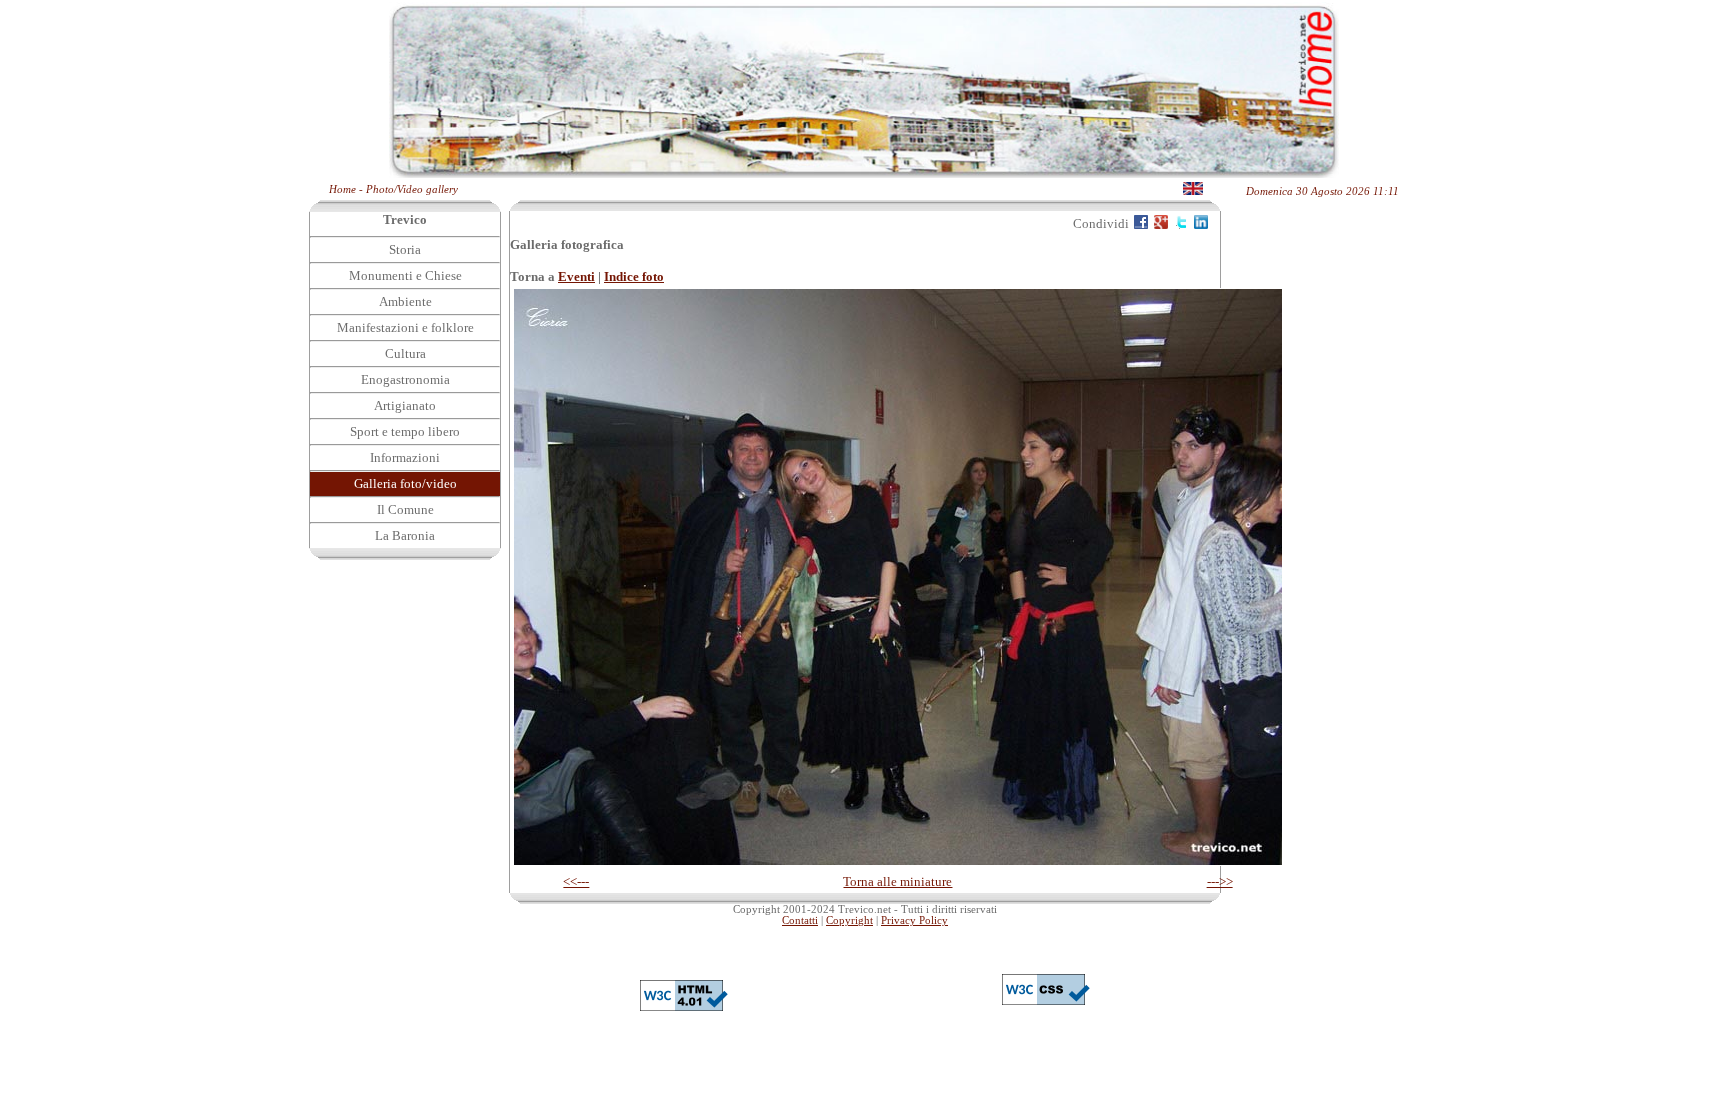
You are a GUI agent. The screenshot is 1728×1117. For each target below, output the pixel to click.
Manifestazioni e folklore (405, 327)
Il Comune (405, 509)
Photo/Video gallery (412, 189)
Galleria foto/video (405, 483)
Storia (405, 249)
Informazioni (405, 457)
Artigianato (405, 405)
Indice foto (634, 276)
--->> (1220, 881)
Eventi (576, 276)
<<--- (576, 881)
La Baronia (405, 535)
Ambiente (405, 301)
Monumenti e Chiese (405, 275)
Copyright (849, 920)
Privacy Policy (914, 920)
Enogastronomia (405, 379)
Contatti (800, 920)
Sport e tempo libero (405, 431)
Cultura (405, 353)
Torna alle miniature (897, 881)
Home (342, 189)
